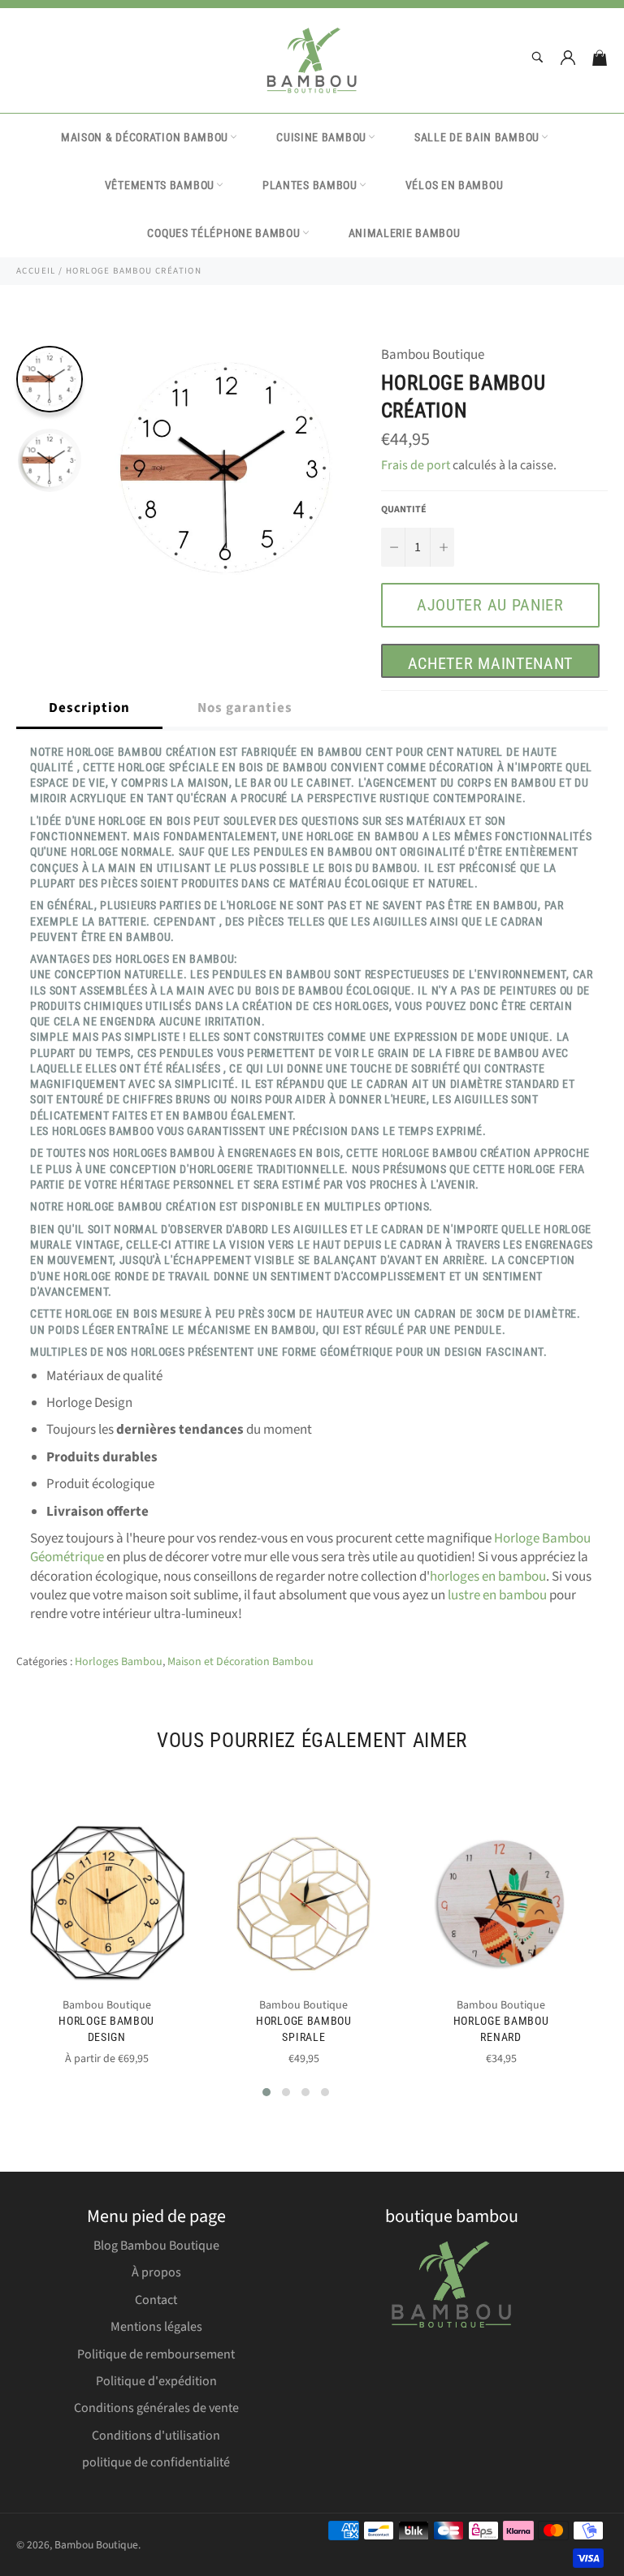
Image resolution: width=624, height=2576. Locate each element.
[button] (266, 2092)
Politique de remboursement (156, 2354)
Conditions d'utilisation (156, 2436)
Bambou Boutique (96, 2545)
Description (89, 708)
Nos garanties (245, 708)
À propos (156, 2272)
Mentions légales (156, 2327)
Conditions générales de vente (156, 2408)
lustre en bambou (497, 1595)
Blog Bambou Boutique (156, 2246)
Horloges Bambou (119, 1662)
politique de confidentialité (156, 2462)
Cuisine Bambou (321, 137)
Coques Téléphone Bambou (223, 233)
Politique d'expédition (156, 2381)
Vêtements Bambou (160, 185)
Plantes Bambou (310, 185)
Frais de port (416, 465)
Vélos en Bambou (455, 185)
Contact (156, 2300)
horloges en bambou (488, 1577)
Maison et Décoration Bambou (240, 1662)
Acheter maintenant (491, 663)
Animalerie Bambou (405, 233)
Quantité (404, 510)
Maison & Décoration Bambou (145, 137)
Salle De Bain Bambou (477, 137)
